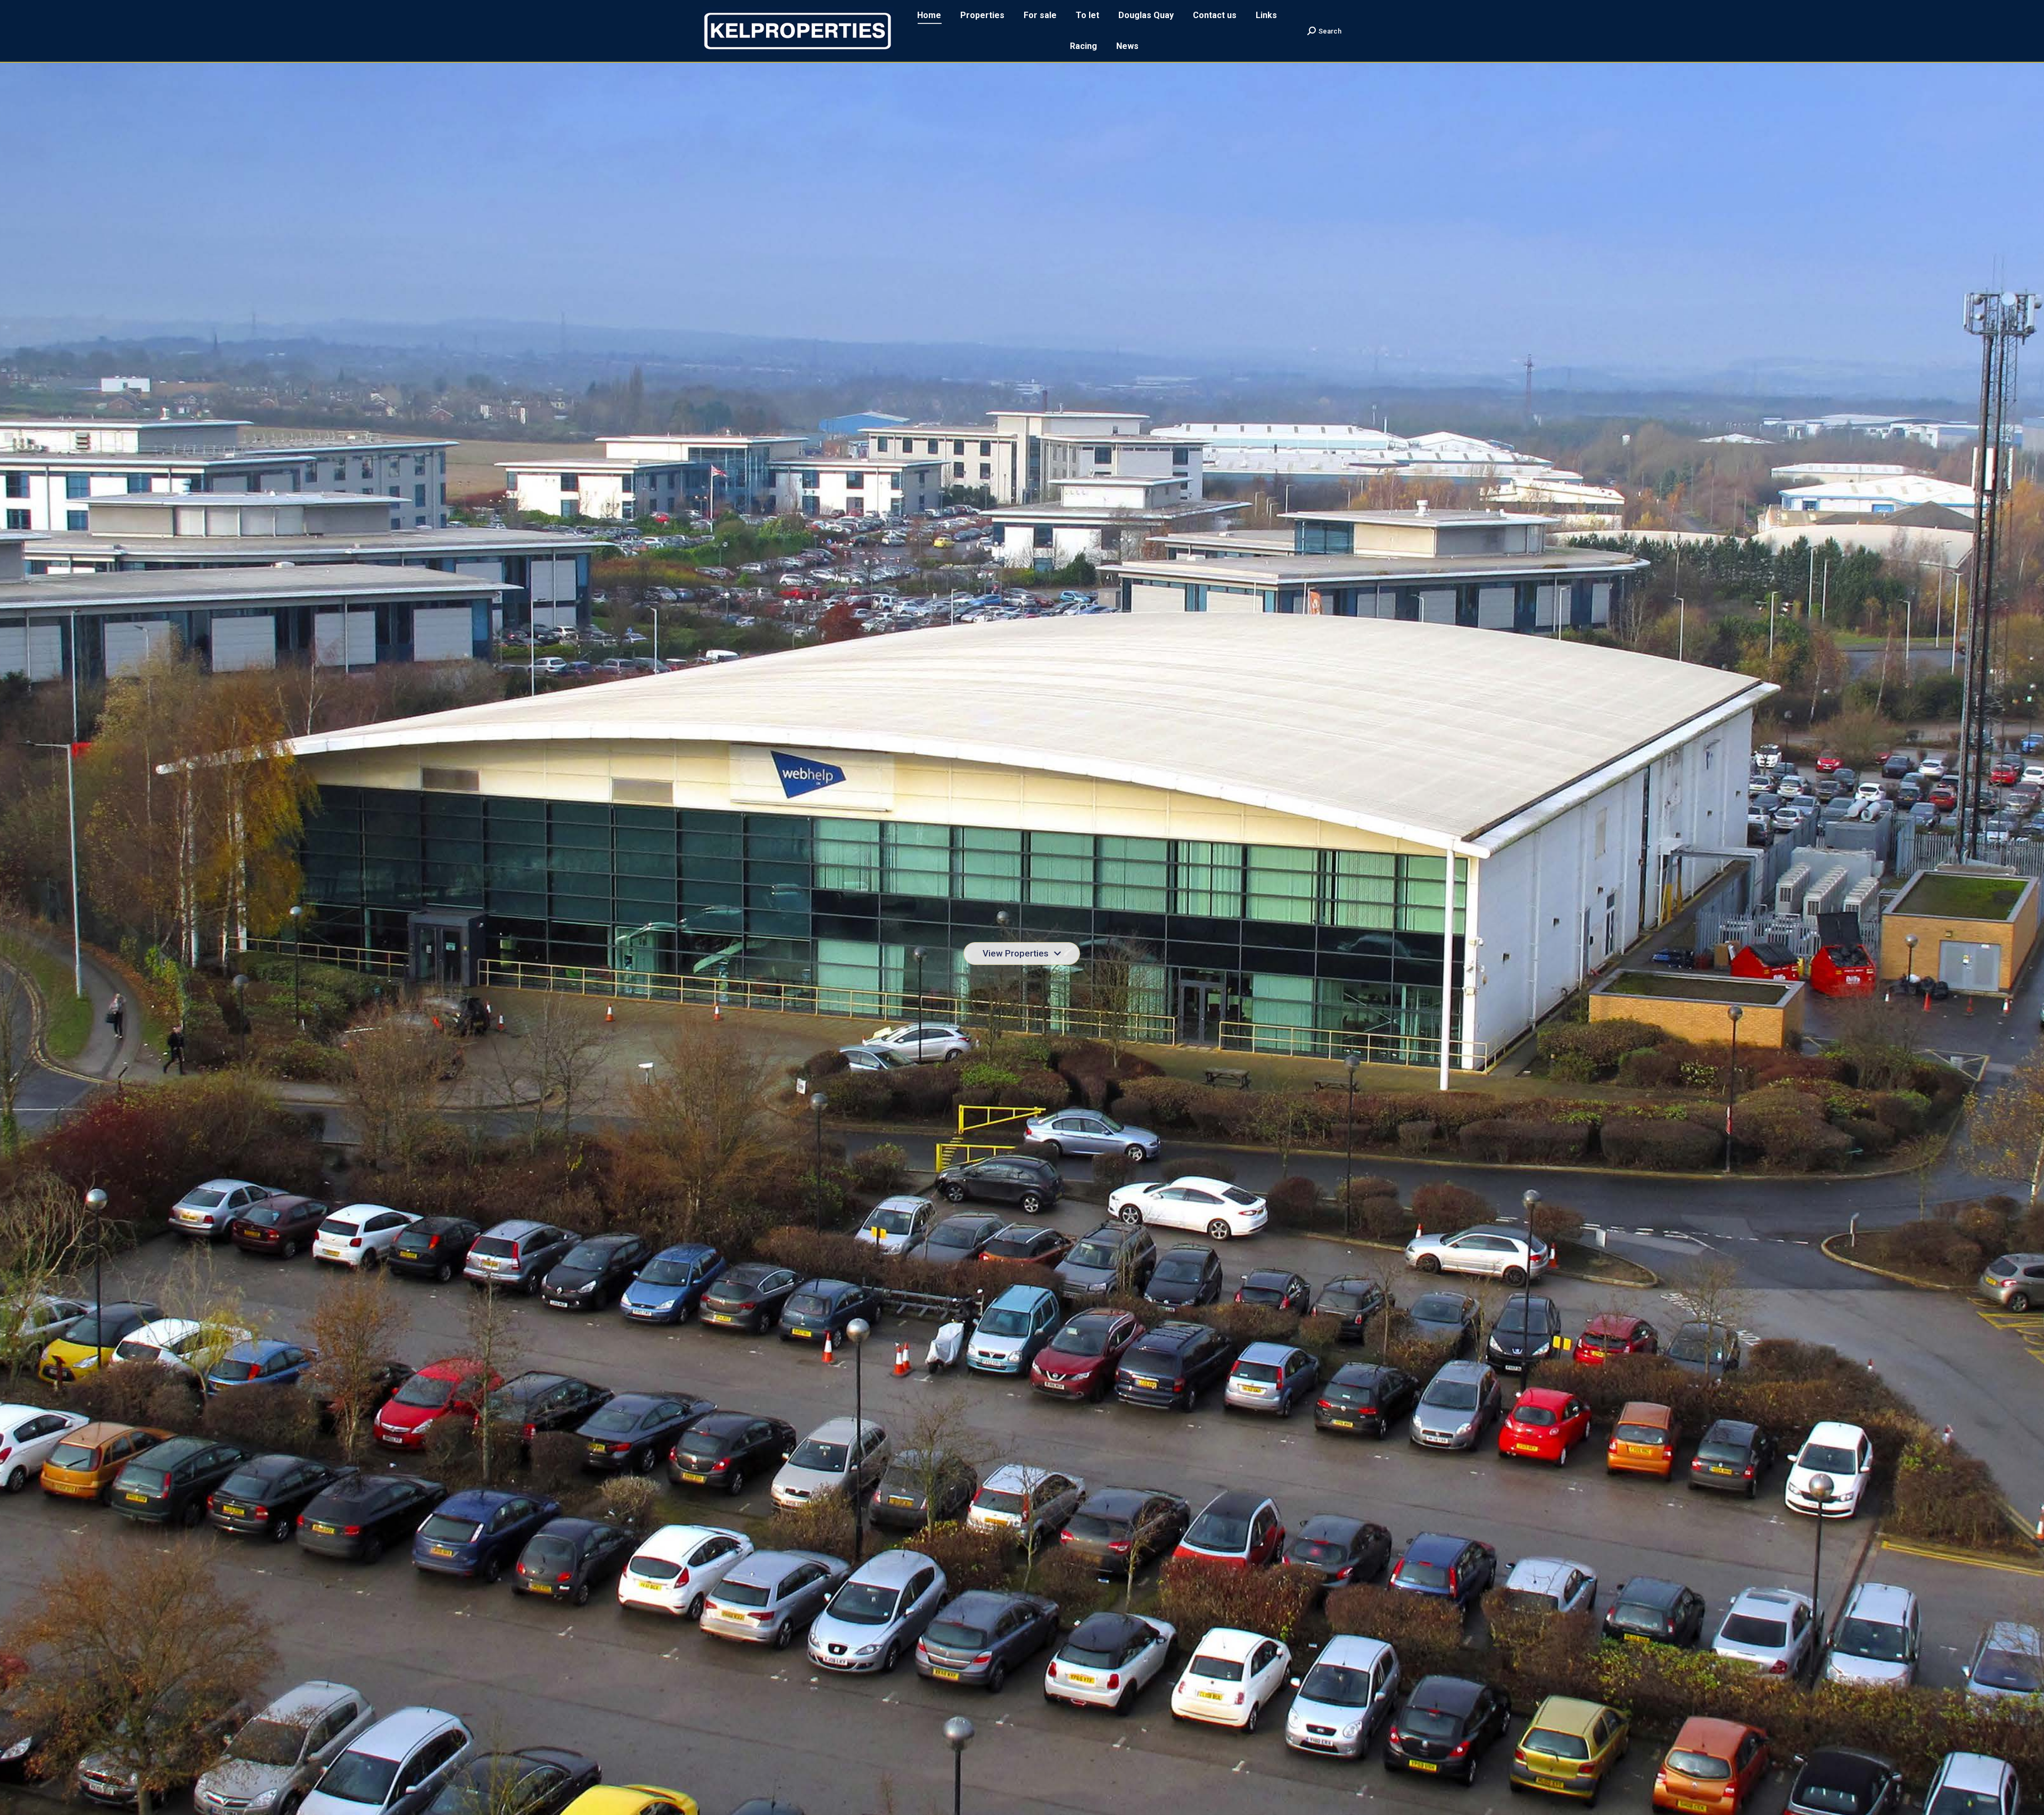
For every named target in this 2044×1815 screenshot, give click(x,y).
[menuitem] (929, 15)
